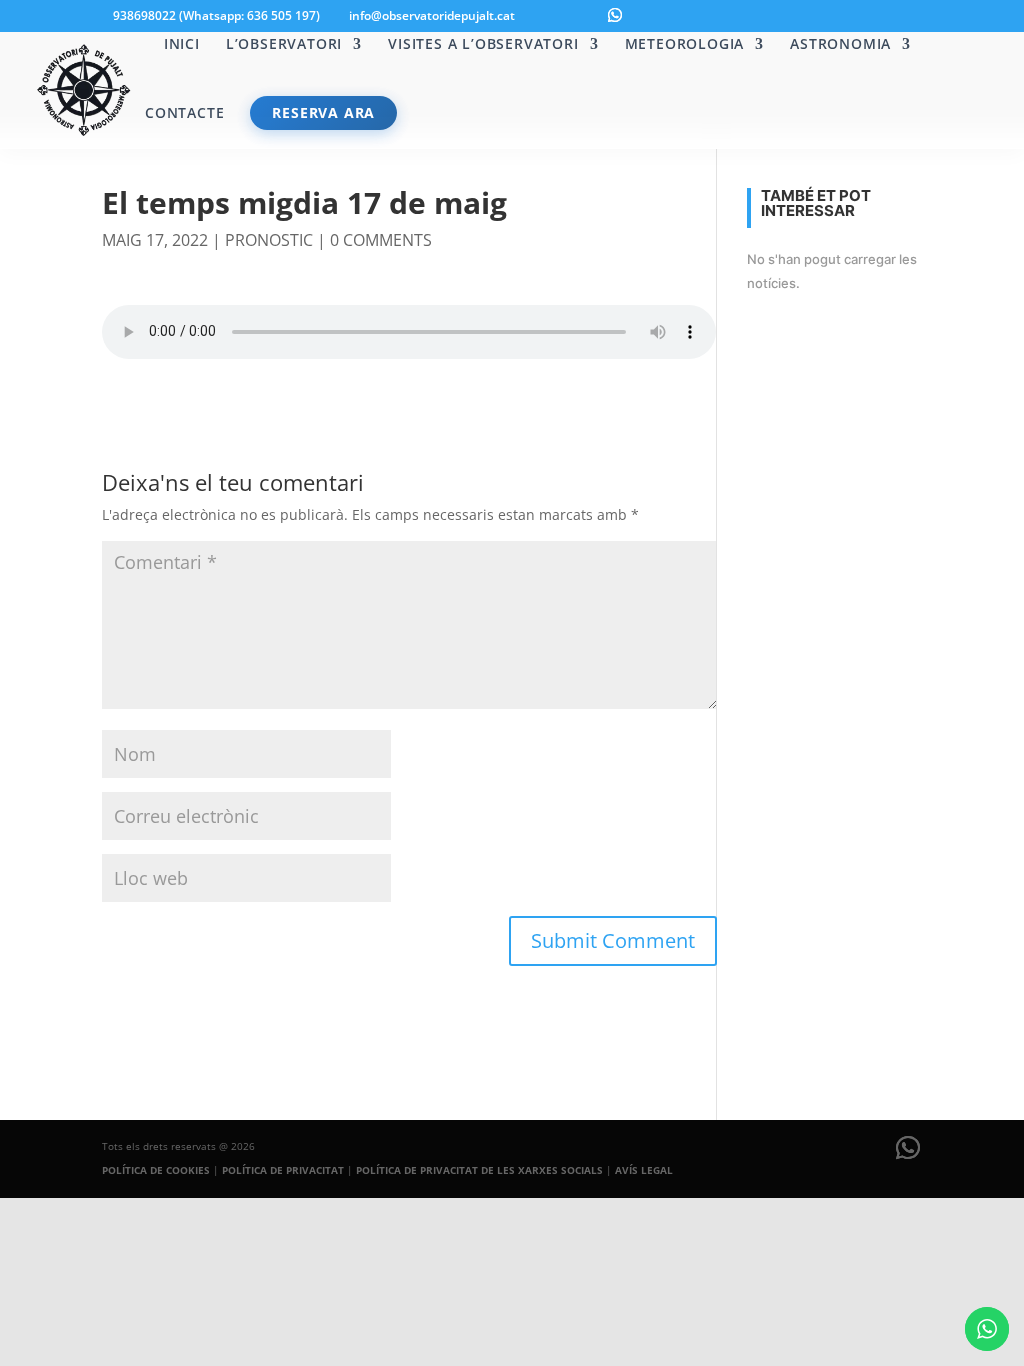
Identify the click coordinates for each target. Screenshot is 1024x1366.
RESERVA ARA (323, 112)
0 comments (381, 240)
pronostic (269, 240)
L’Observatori (284, 45)
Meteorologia (685, 45)
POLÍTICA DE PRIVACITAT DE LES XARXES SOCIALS (479, 1170)
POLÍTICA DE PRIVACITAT (283, 1170)
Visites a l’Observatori (483, 45)
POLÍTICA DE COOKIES (156, 1170)
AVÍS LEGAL (644, 1170)
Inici (182, 45)
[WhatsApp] (615, 15)
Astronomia (840, 45)
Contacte (184, 114)
